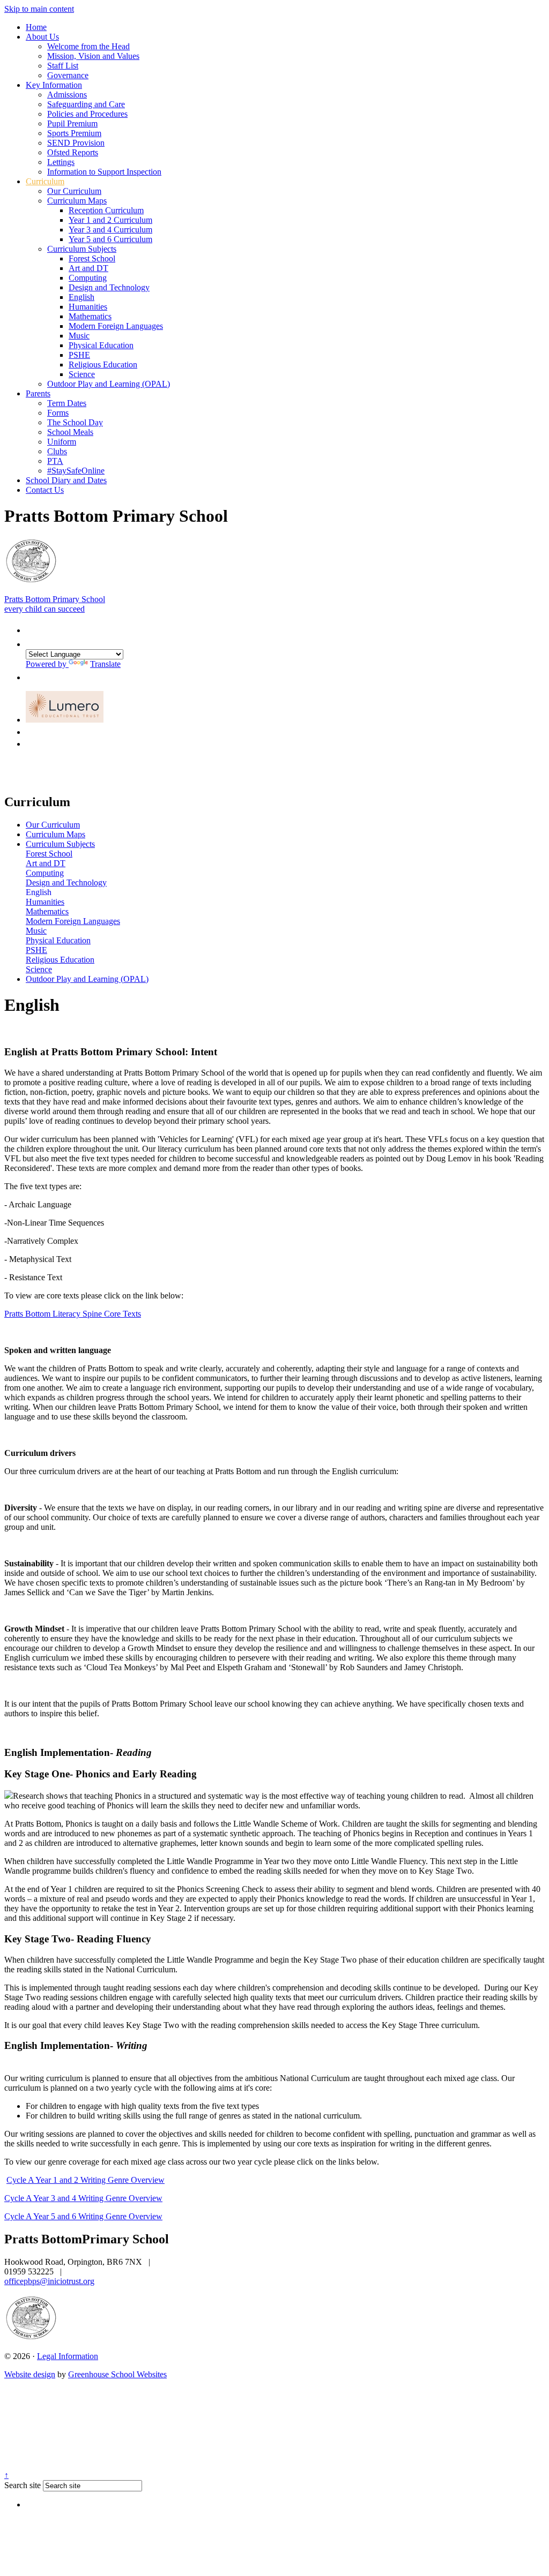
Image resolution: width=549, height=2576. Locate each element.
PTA (55, 461)
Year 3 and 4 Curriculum (110, 230)
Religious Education (103, 365)
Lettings (61, 162)
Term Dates (67, 403)
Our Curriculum (74, 191)
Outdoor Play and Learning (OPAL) (109, 384)
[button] (31, 628)
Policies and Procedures (87, 114)
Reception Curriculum (106, 210)
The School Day (75, 422)
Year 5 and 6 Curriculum (110, 239)
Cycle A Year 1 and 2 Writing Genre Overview (86, 2180)
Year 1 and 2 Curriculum (110, 220)
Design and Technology (109, 287)
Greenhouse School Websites (117, 2374)
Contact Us (45, 490)
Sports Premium (74, 133)
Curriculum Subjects (82, 249)
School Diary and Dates (66, 480)
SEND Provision (76, 143)
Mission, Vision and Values (93, 56)
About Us (42, 37)
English (81, 297)
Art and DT (88, 268)
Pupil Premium (72, 123)
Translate (105, 664)
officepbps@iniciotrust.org (49, 2281)
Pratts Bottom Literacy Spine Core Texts (73, 1314)
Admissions (67, 95)
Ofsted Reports (73, 152)
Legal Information (68, 2356)
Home (36, 27)
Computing (88, 278)
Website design (30, 2374)
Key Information (54, 85)
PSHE (79, 355)
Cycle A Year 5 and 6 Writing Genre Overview (83, 2216)
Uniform (62, 442)
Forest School (92, 258)
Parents (38, 393)
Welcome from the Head (88, 46)
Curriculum (45, 181)
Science (82, 374)
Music (79, 336)
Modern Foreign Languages (116, 326)
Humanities (88, 307)
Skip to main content (39, 9)
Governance (68, 75)
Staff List (63, 66)
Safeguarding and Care (86, 104)
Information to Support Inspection (104, 172)
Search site (23, 2485)
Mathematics (90, 316)
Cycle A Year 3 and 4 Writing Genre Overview (83, 2198)
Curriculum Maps (77, 201)
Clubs (57, 451)
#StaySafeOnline (76, 471)
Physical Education (101, 345)
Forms (58, 413)
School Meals (70, 432)
